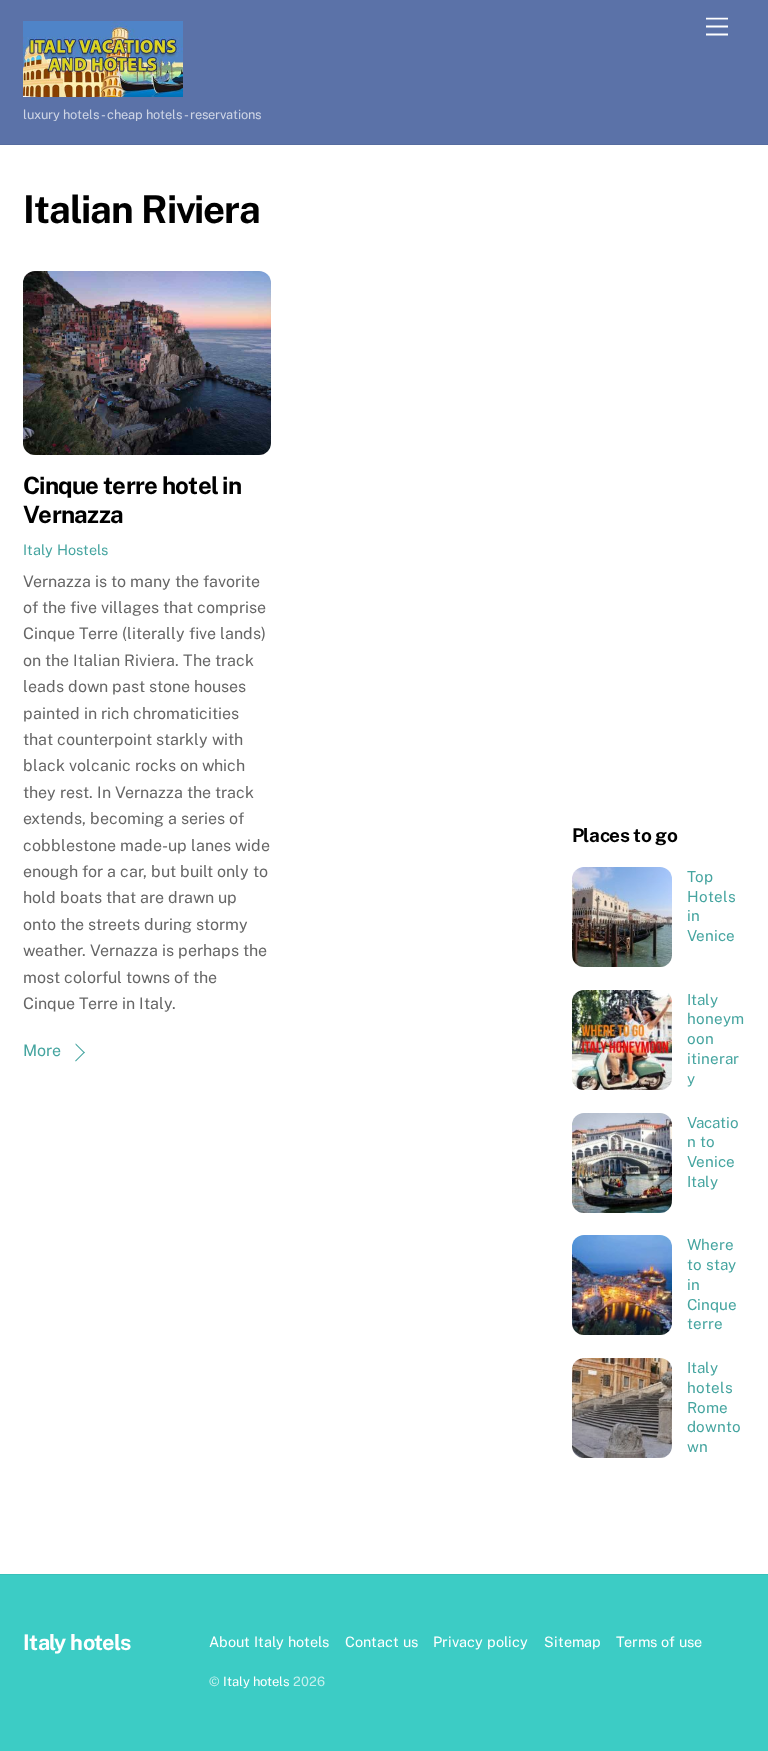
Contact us (381, 1641)
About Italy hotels (269, 1641)
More (42, 1050)
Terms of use (659, 1641)
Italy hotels (256, 1681)
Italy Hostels (65, 549)
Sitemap (572, 1641)
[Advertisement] (658, 487)
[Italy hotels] (103, 88)
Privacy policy (480, 1641)
